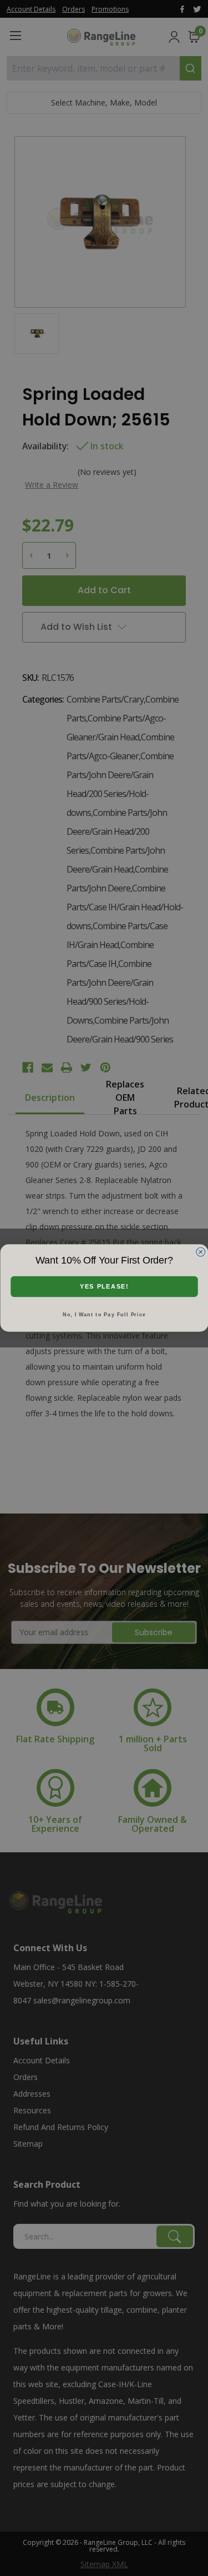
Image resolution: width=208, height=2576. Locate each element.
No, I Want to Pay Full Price (104, 1315)
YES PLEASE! (104, 1287)
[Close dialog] (201, 1252)
